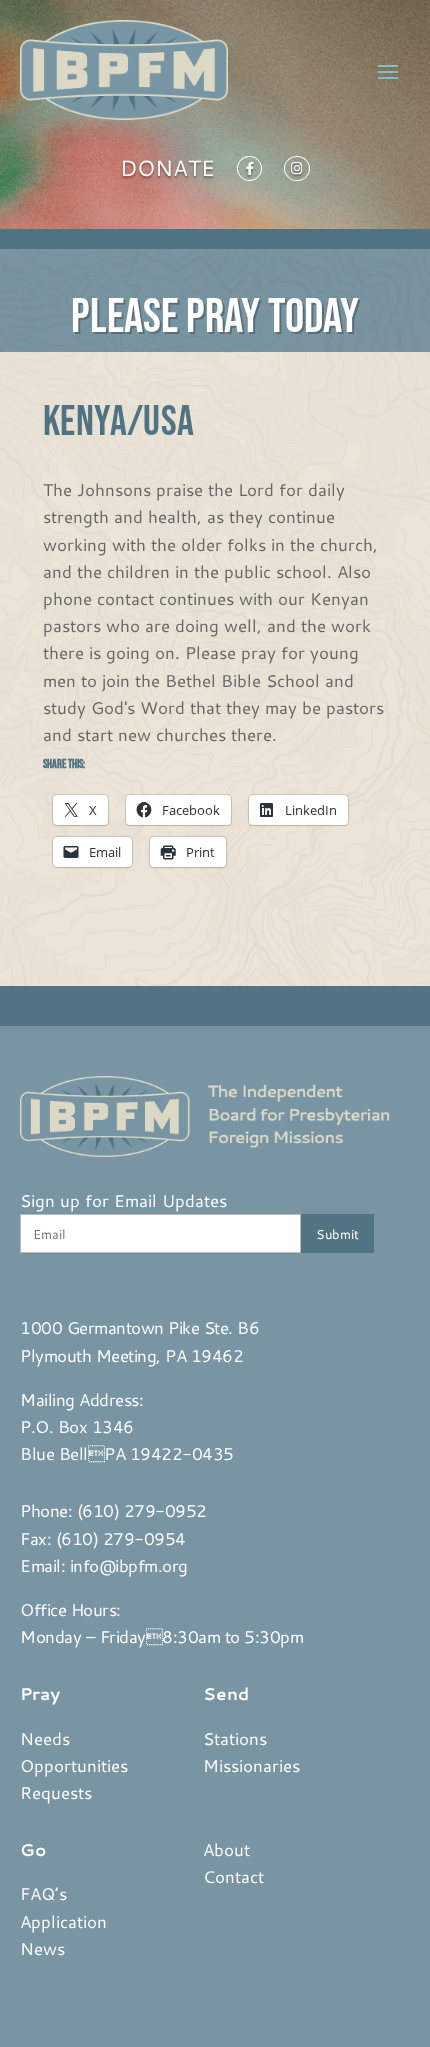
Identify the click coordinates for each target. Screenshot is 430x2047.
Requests (56, 1792)
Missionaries (251, 1765)
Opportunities (74, 1765)
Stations (235, 1738)
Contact (233, 1876)
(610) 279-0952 (142, 1510)
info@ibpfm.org (129, 1565)
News (42, 1948)
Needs (45, 1738)
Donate (167, 172)
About (226, 1849)
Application (63, 1921)
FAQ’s (43, 1893)
